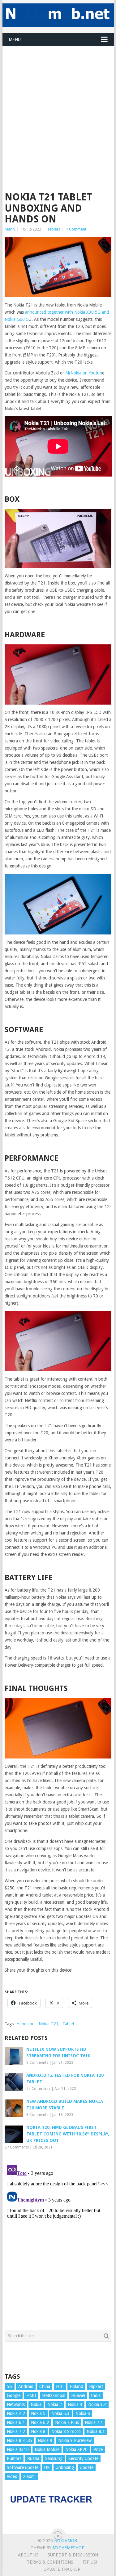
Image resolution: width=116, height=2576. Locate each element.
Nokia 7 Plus (67, 2422)
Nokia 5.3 (60, 2413)
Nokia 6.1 (16, 2422)
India (96, 2395)
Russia (33, 2458)
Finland (76, 2386)
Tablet (68, 2024)
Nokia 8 (38, 2431)
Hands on (26, 2024)
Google (14, 2395)
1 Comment (76, 229)
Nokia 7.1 (94, 2422)
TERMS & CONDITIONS (50, 2562)
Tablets (54, 229)
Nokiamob (66, 2541)
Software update (23, 2467)
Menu (15, 39)
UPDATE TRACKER (62, 2569)
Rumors (14, 2458)
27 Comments (17, 2147)
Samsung (54, 2458)
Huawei (78, 2395)
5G (10, 2386)
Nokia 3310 (18, 2449)
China (45, 2386)
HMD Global (54, 2395)
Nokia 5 (38, 2413)
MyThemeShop (68, 2548)
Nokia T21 (49, 2024)
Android (26, 2386)
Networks (16, 2404)
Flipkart (96, 2386)
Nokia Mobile (47, 2449)
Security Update (83, 2458)
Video (12, 2476)
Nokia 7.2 (16, 2431)
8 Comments (37, 2063)
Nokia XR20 (76, 2449)
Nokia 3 (75, 2404)
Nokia (36, 2404)
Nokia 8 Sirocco (66, 2431)
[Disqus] (58, 2240)
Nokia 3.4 (97, 2404)
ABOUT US (28, 2555)
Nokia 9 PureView (75, 2440)
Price (98, 2449)
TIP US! (90, 2562)
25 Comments (38, 2089)
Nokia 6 (83, 2413)
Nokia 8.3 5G (19, 2440)
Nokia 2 (55, 2404)
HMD (31, 2395)
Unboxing (65, 2467)
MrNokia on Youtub (84, 373)
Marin (10, 229)
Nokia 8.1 (96, 2431)
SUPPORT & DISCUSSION (73, 2555)
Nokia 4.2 (16, 2413)
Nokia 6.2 (40, 2422)
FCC (60, 2386)
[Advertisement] (58, 104)
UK (47, 2467)
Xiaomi (29, 2476)
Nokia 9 (45, 2440)
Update (87, 2467)
